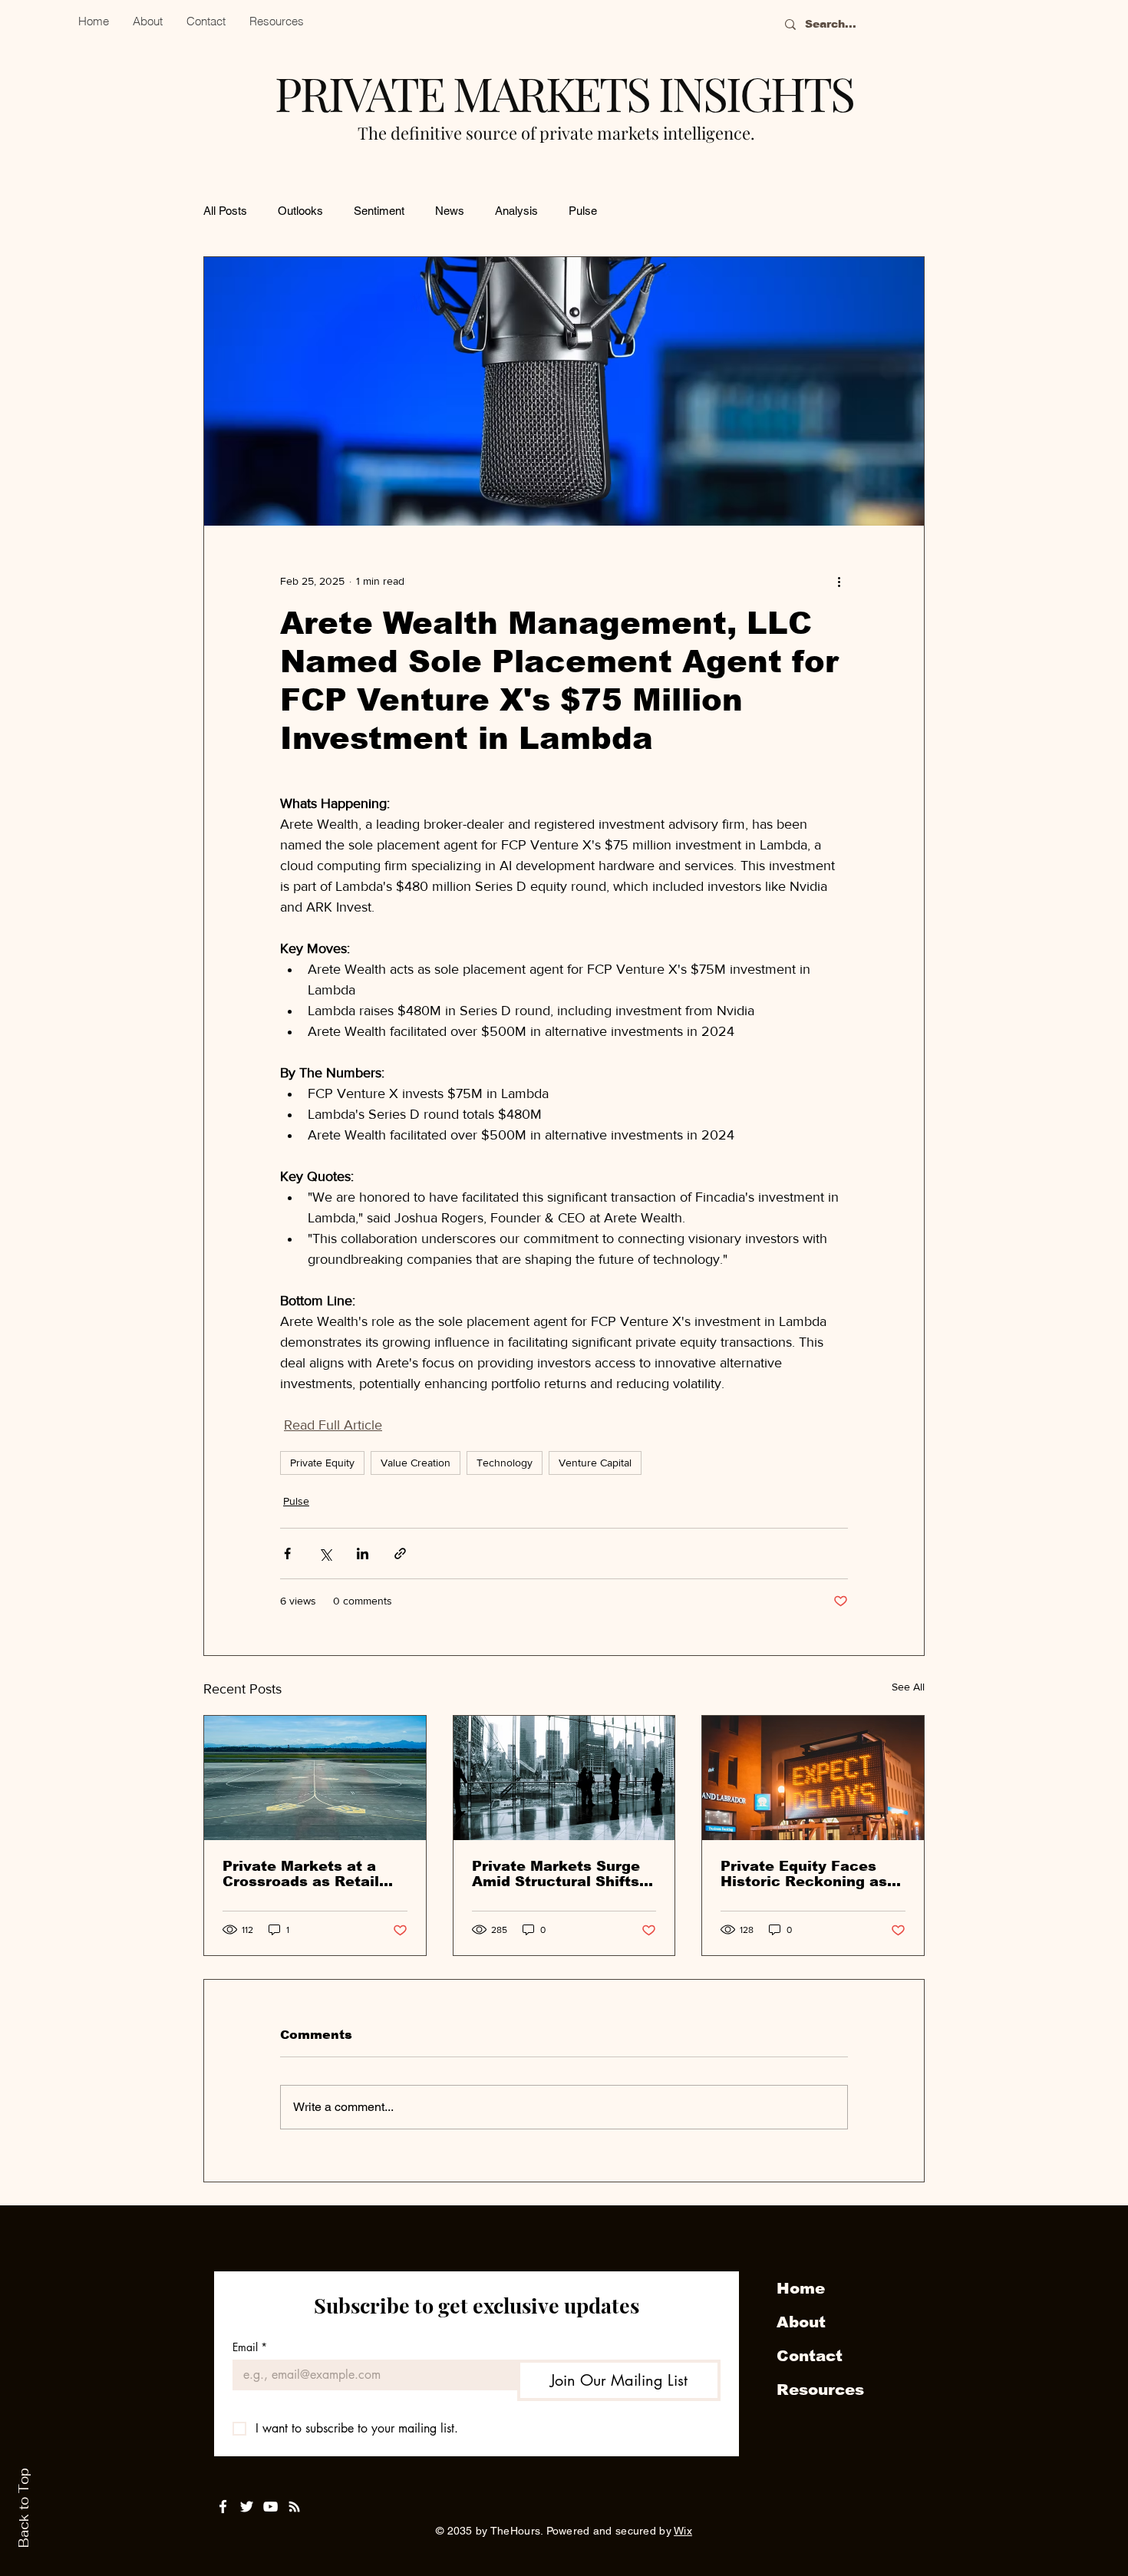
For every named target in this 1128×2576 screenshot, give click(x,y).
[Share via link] (400, 1554)
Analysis (516, 211)
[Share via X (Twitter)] (325, 1554)
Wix (683, 2531)
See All (908, 1687)
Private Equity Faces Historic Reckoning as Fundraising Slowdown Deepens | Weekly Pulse (810, 1874)
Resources (820, 2390)
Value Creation (416, 1463)
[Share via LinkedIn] (363, 1554)
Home (801, 2288)
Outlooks (300, 211)
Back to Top (24, 2508)
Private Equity (322, 1463)
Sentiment (379, 211)
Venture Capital (595, 1463)
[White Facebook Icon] (223, 2507)
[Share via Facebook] (287, 1554)
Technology (505, 1463)
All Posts (225, 211)
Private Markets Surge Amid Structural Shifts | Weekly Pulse (560, 1874)
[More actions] (839, 581)
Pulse (583, 211)
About (801, 2322)
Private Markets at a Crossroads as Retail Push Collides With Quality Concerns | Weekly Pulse (301, 1874)
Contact (810, 2356)
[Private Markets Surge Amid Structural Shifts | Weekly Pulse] (564, 1778)
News (450, 211)
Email (250, 2347)
